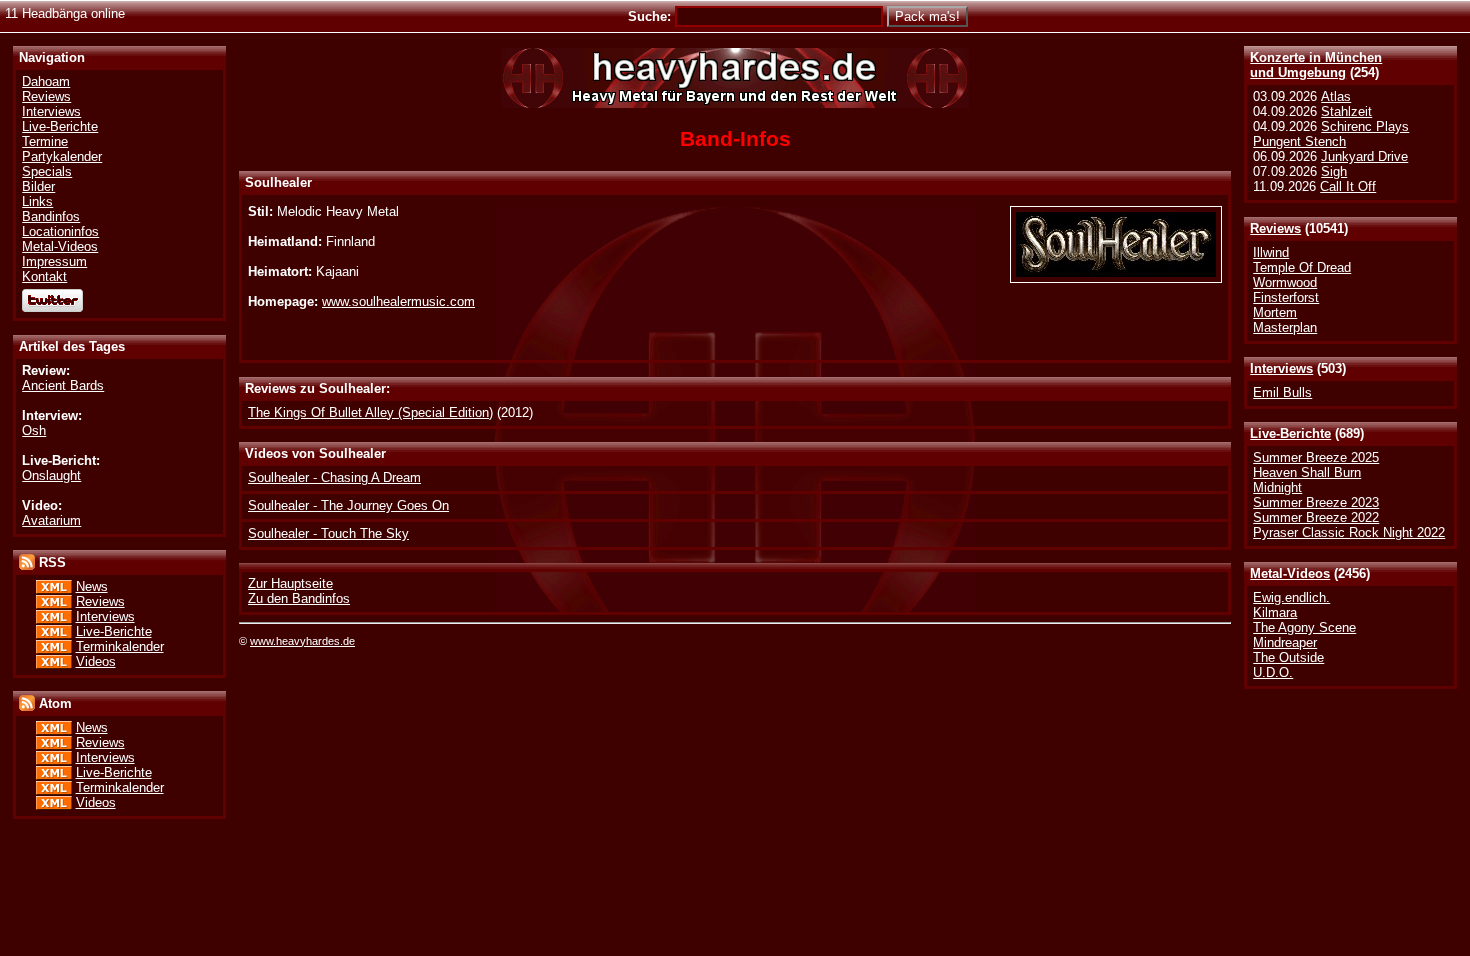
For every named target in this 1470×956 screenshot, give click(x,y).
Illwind (1271, 252)
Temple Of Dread (1302, 267)
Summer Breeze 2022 (1316, 517)
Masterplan (1285, 327)
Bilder (38, 186)
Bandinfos (51, 216)
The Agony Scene (1304, 627)
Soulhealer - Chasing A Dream (334, 477)
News (92, 586)
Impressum (54, 261)
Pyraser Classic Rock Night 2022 (1349, 532)
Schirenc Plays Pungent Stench (1331, 134)
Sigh (1334, 171)
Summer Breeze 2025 (1316, 457)
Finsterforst (1286, 297)
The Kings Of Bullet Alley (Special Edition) (370, 412)
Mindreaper (1285, 642)
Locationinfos (60, 231)
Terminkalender (120, 646)
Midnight (1277, 487)
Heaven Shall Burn (1307, 472)
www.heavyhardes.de (302, 641)
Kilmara (1275, 612)
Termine (45, 141)
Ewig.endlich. (1291, 597)
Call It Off (1348, 186)
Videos (96, 661)
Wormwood (1285, 282)
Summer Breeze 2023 (1316, 502)
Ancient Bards (63, 385)
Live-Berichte (1290, 433)
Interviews (1281, 368)
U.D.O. (1273, 672)
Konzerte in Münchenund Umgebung (1316, 65)
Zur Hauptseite (290, 583)
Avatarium (51, 520)
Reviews (1275, 228)
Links (37, 201)
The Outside (1288, 657)
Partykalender (62, 156)
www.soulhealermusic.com (398, 301)
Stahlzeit (1346, 111)
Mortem (1275, 312)
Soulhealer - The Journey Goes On (348, 505)
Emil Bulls (1282, 392)
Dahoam (46, 81)
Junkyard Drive (1364, 156)
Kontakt (44, 276)
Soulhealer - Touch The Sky (328, 533)
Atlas (1336, 96)
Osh (34, 430)
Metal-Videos (1290, 573)
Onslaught (51, 475)
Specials (47, 171)
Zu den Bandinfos (299, 598)
